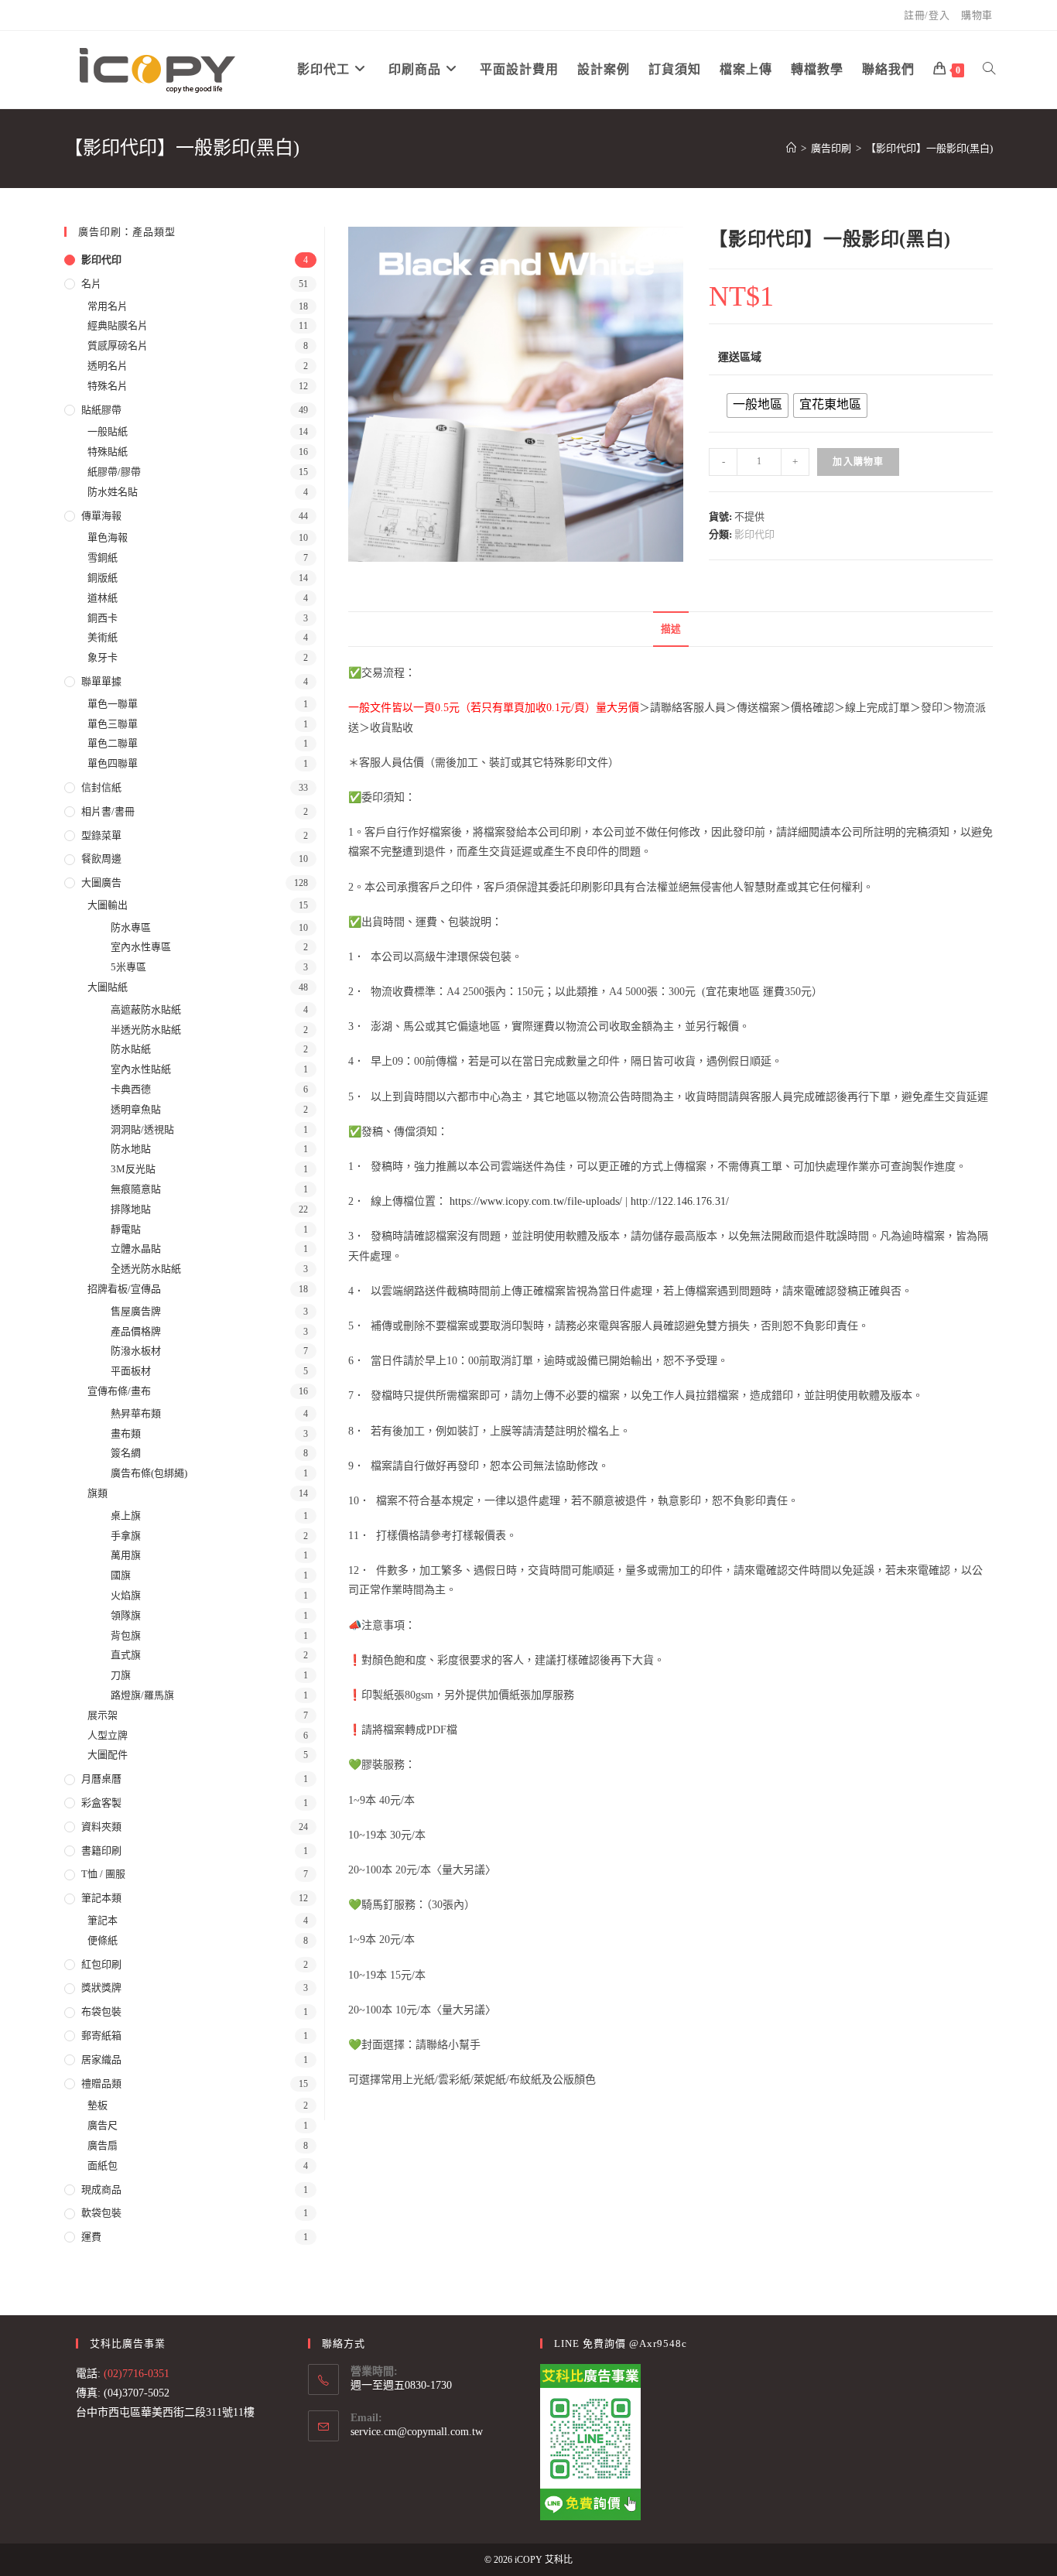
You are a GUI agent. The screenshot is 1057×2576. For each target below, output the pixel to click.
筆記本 (103, 1920)
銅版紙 (103, 578)
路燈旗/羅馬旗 (142, 1695)
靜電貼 (126, 1229)
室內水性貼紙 (141, 1069)
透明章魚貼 (136, 1109)
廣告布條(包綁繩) (149, 1473)
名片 (91, 284)
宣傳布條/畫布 (119, 1391)
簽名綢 (126, 1453)
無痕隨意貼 (136, 1189)
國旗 (121, 1575)
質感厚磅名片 (118, 346)
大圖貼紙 (108, 987)
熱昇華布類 (136, 1413)
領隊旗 (126, 1615)
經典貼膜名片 (118, 325)
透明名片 (108, 366)
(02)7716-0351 (137, 2374)
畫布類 (126, 1433)
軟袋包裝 (101, 2213)
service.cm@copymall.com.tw (417, 2432)
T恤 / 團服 (103, 1874)
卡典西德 (131, 1089)
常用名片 (108, 306)
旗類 (97, 1493)
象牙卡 (103, 657)
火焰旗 (126, 1595)
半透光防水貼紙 (146, 1030)
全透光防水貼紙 (146, 1269)
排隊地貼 (131, 1209)
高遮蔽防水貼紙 (146, 1009)
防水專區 (131, 927)
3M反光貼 (133, 1169)
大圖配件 (108, 1755)
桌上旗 (126, 1515)
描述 (671, 629)
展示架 (103, 1715)
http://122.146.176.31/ (680, 1201)
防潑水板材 (136, 1351)
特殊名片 (108, 386)
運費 (91, 2237)
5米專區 (128, 967)
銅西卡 (103, 618)
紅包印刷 (101, 1964)
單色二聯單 (113, 743)
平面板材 (131, 1371)
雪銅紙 (103, 558)
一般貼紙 (108, 431)
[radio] (758, 405)
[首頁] (791, 148)
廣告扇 (103, 2145)
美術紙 (103, 637)
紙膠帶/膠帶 (114, 472)
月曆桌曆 (101, 1779)
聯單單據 (101, 681)
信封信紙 (101, 787)
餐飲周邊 (101, 859)
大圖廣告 (101, 883)
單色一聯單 (113, 704)
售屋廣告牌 (136, 1311)
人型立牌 (108, 1735)
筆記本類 (101, 1898)
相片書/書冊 (108, 811)
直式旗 (126, 1655)
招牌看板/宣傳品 (124, 1289)
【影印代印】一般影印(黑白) (929, 148)
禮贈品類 (101, 2083)
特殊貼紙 (108, 452)
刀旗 (121, 1675)
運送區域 (740, 357)
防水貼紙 (131, 1049)
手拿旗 (126, 1536)
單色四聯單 (113, 763)
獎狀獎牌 (101, 1988)
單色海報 (108, 537)
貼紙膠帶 (101, 410)
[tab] (671, 629)
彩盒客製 (101, 1803)
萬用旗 (126, 1555)
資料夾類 (101, 1827)
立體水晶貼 (136, 1249)
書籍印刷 (101, 1851)
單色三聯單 (113, 724)
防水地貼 (131, 1149)
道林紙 (103, 598)
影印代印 (754, 534)
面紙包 (103, 2165)
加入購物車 (858, 462)
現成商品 (101, 2189)
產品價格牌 (136, 1331)
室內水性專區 (141, 947)
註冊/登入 (927, 15)
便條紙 (103, 1940)
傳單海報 (101, 516)
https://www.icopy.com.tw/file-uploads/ (536, 1201)
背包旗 (126, 1635)
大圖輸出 (108, 905)
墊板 (97, 2105)
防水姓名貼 (113, 492)
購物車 (977, 15)
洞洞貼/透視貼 (142, 1129)
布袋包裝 (101, 2012)
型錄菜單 (101, 835)
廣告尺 (103, 2125)
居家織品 (101, 2059)
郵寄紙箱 (101, 2035)
